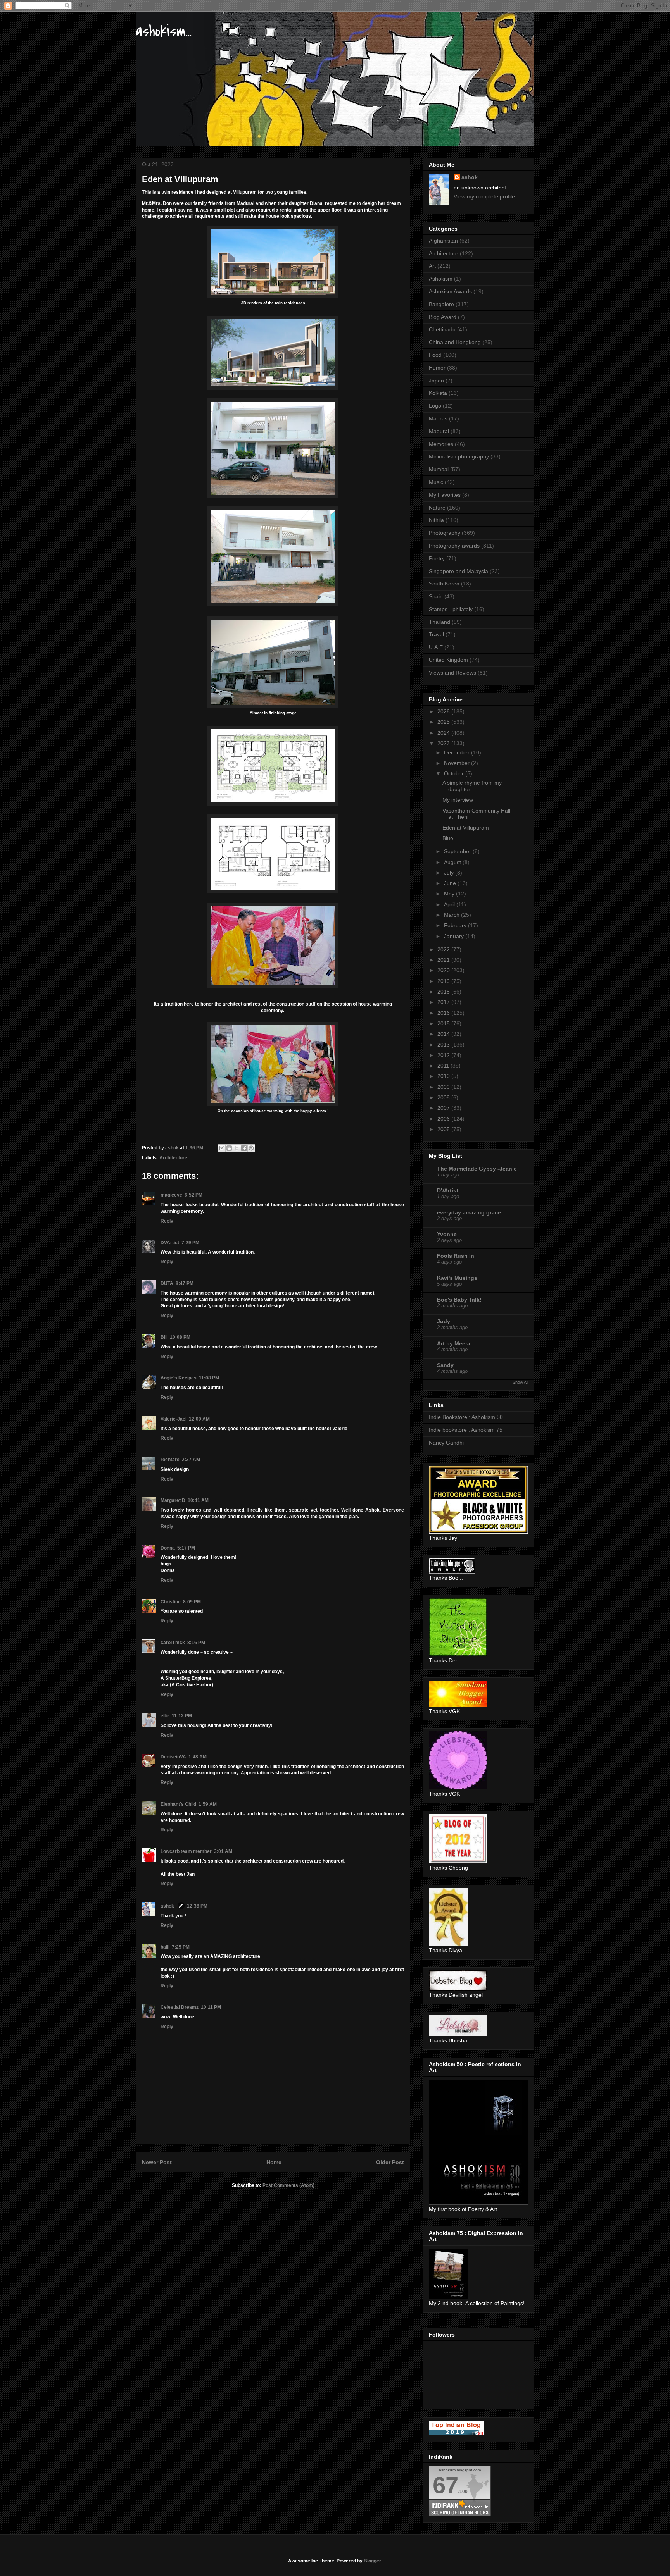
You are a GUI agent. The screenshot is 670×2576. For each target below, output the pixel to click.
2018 (444, 992)
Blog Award (443, 317)
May (450, 894)
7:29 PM (190, 1243)
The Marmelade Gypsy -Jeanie (477, 1169)
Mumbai (439, 469)
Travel (436, 634)
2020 (444, 970)
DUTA (167, 1283)
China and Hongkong (455, 342)
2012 (444, 1055)
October (455, 773)
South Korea (444, 584)
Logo (435, 406)
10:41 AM (198, 1500)
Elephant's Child (178, 1804)
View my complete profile (484, 196)
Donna (168, 1548)
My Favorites (445, 495)
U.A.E (436, 647)
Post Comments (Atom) (288, 2185)
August (453, 862)
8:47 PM (185, 1283)
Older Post (390, 2162)
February (456, 925)
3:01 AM (223, 1851)
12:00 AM (199, 1419)
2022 (444, 949)
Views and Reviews (452, 673)
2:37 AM (191, 1460)
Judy (444, 1321)
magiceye (171, 1195)
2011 (444, 1066)
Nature (437, 508)
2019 (444, 981)
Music (436, 482)
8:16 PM (196, 1643)
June (451, 883)
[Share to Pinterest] (251, 1148)
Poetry (437, 558)
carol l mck (173, 1643)
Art (432, 266)
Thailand (439, 622)
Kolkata (438, 393)
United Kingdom (448, 660)
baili (165, 1947)
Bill (164, 1337)
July (450, 873)
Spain (436, 596)
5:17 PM (186, 1548)
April (450, 904)
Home (274, 2162)
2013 (444, 1045)
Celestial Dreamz (180, 2007)
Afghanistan (443, 241)
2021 (444, 960)
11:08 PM (209, 1378)
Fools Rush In (456, 1256)
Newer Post (157, 2162)
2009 (444, 1087)
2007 (444, 1108)
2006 (444, 1119)
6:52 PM (193, 1195)
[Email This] (222, 1148)
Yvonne (447, 1234)
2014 (444, 1034)
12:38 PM (197, 1906)
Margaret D (173, 1500)
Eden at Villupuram (466, 828)
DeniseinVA (173, 1757)
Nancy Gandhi (446, 1443)
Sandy (445, 1365)
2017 (444, 1002)
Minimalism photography (459, 456)
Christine (171, 1602)
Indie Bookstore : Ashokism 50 (466, 1417)
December (458, 752)
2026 (444, 711)
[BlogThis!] (229, 1148)
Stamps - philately (451, 609)
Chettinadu (442, 329)
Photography (445, 533)
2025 (444, 722)
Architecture (173, 1158)
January (455, 936)
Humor (437, 368)
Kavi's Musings (457, 1278)
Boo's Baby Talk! (459, 1300)
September (458, 851)
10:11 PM (211, 2007)
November (458, 763)
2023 (444, 743)
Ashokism (441, 279)
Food (435, 355)
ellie (165, 1716)
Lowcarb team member (186, 1851)
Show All (520, 1382)
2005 (444, 1129)
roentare (170, 1460)
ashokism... (164, 31)
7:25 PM (181, 1947)
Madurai (439, 431)
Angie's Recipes (179, 1378)
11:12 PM (182, 1716)
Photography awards (454, 546)
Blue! (449, 838)
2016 (444, 1013)
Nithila (436, 520)
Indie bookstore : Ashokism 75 (466, 1430)
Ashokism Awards (450, 291)
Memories (441, 444)
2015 (444, 1023)
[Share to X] (237, 1148)
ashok (168, 1906)
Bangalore (441, 304)
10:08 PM (180, 1337)
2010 (444, 1076)
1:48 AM (198, 1757)
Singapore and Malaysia (458, 571)
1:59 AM (208, 1804)
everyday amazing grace (469, 1212)
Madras (438, 418)
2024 (444, 733)
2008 (444, 1097)
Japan (436, 381)
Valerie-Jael (174, 1419)
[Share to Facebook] (244, 1148)
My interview (458, 800)
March (452, 915)
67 (446, 2485)
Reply (167, 1221)
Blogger (372, 2561)
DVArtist (170, 1243)
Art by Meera (454, 1343)
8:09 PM (192, 1602)
